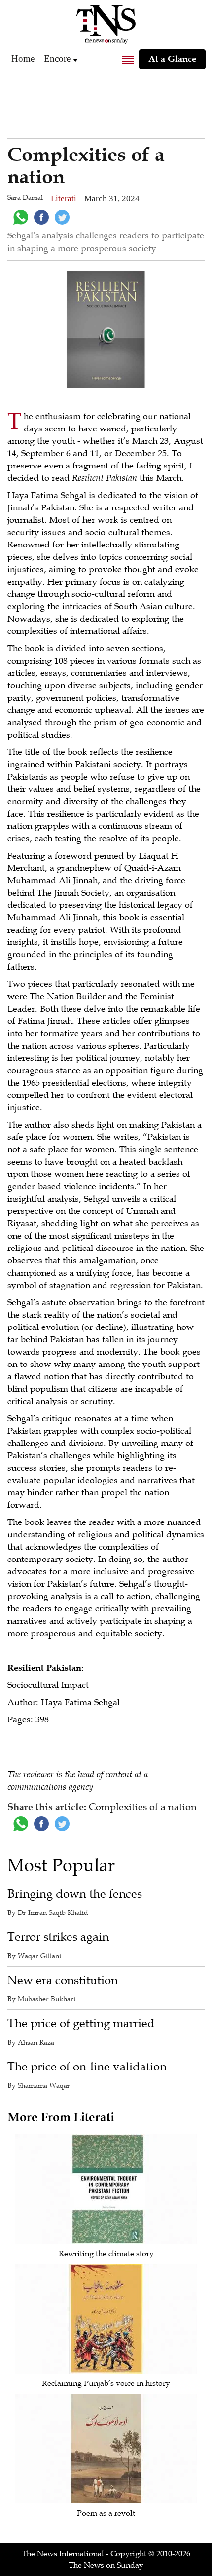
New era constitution (63, 1980)
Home (23, 59)
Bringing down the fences (75, 1894)
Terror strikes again (58, 1937)
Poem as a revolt (106, 2513)
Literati (64, 199)
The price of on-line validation (87, 2067)
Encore (57, 59)
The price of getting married (81, 2023)
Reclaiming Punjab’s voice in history (106, 2383)
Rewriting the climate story (106, 2254)
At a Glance (172, 59)
